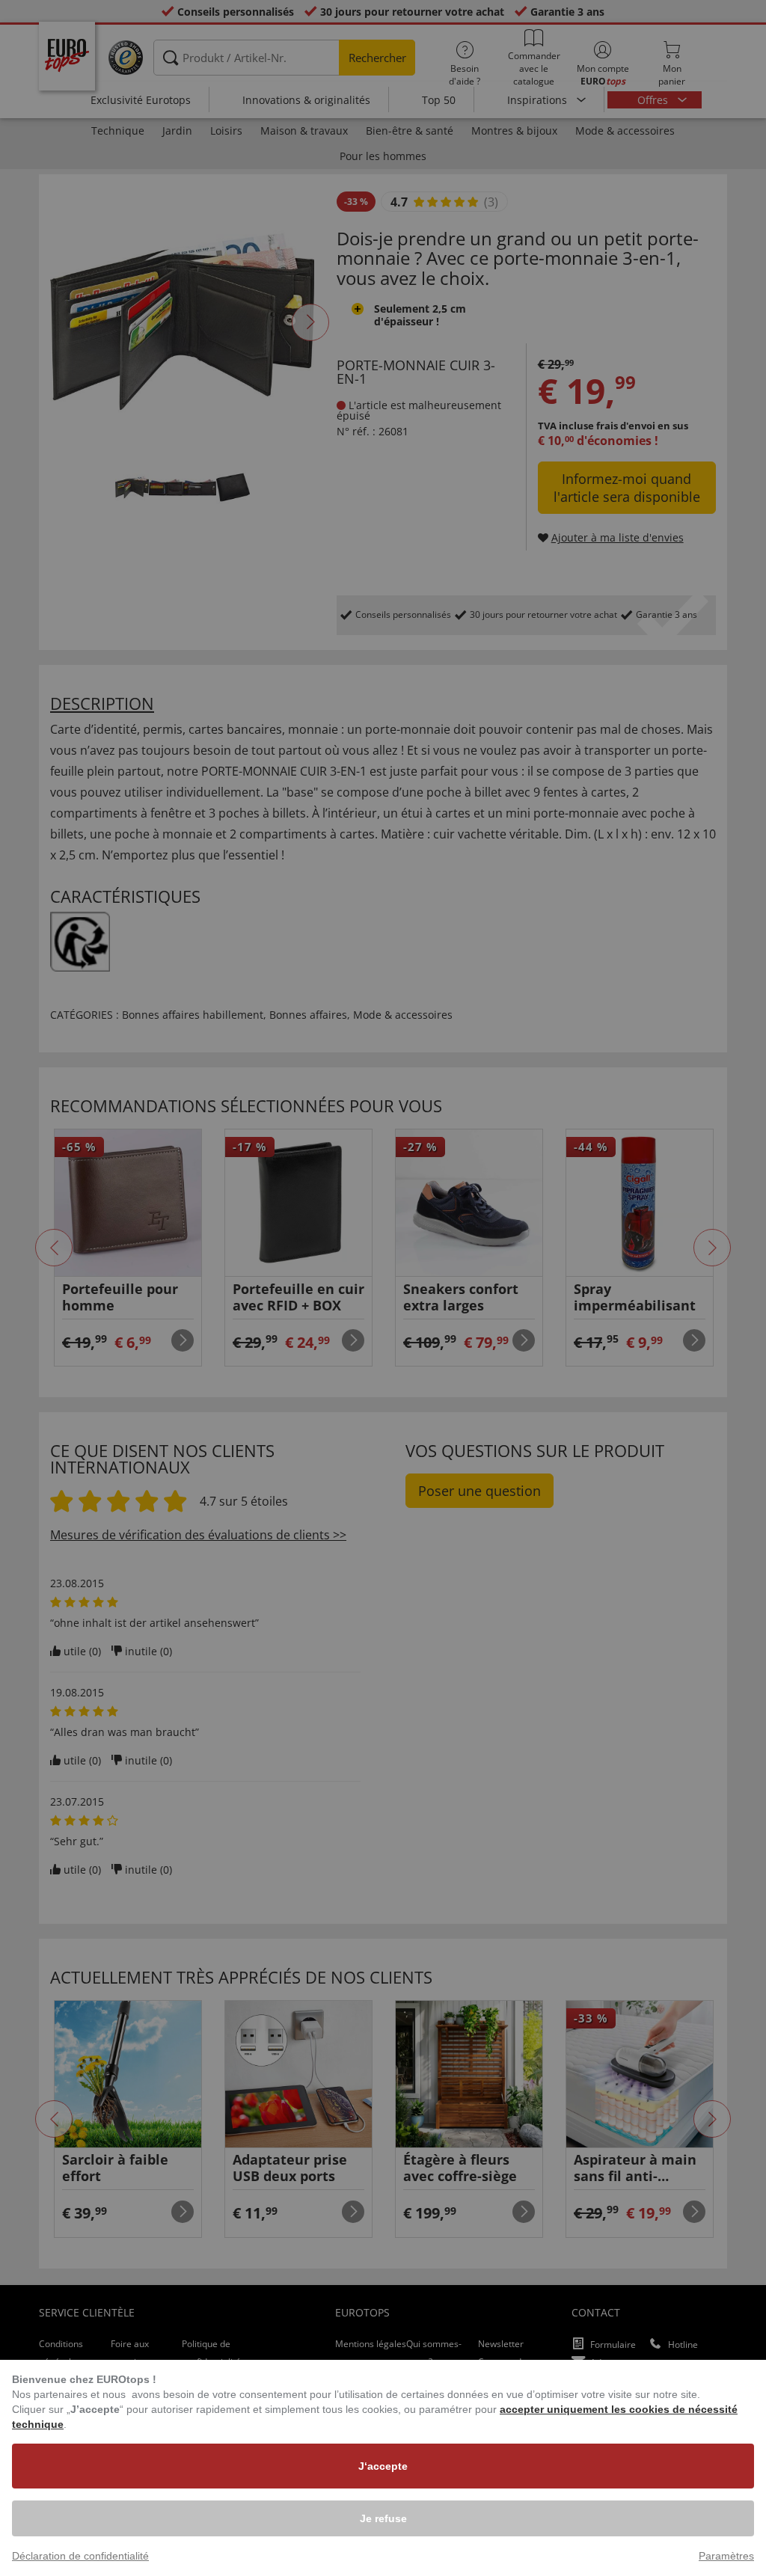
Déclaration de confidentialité (80, 2556)
